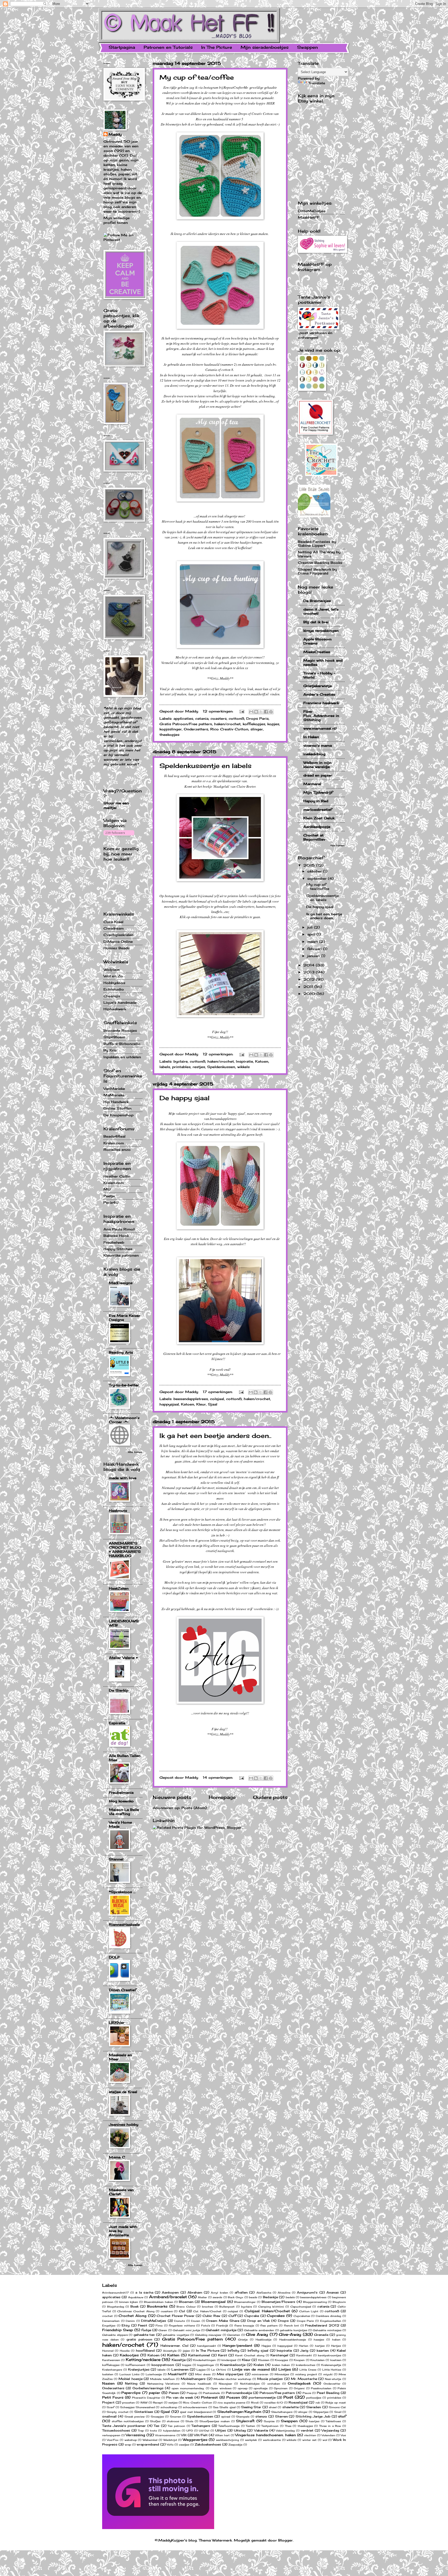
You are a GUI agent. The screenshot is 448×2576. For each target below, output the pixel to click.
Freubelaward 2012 (322, 2325)
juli (311, 927)
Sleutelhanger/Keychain (239, 2412)
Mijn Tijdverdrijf (318, 792)
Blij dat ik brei (316, 622)
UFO (190, 2430)
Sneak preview (135, 2416)
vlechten (310, 2435)
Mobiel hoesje (131, 2379)
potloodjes (314, 2398)
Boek (135, 2307)
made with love (123, 1478)
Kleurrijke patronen (121, 1255)
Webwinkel (150, 2440)
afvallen (241, 2293)
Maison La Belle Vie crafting (124, 1812)
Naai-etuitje (333, 2379)
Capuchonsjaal (301, 2307)
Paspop (192, 2393)
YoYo (170, 2445)
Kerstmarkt (304, 2355)
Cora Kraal (113, 922)
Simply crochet (117, 2412)
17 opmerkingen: (218, 1392)
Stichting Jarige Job (313, 2416)
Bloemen (186, 2302)
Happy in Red (316, 801)
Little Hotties (332, 2370)
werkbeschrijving (227, 2440)
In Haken (311, 737)
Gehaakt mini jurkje (186, 2330)
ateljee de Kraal (123, 2092)
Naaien (108, 2383)
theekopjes (169, 735)
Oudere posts (270, 1797)
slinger (257, 729)
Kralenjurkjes (139, 2370)
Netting (131, 2384)
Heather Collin (117, 1176)
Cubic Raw (212, 2316)
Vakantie (261, 2430)
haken (336, 2339)
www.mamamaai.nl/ (320, 728)
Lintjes (285, 2369)
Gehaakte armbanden (259, 2330)
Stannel (116, 1859)
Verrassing (135, 2435)
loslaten (108, 2374)
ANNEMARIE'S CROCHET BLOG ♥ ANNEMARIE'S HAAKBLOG (125, 1549)
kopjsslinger (171, 729)
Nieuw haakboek (199, 2384)
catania (202, 718)
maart (313, 941)
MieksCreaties (317, 652)
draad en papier (318, 775)
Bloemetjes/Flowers (278, 2302)
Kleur (201, 1404)
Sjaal (213, 1404)
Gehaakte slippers (115, 2335)
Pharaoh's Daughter (146, 2398)
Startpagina (122, 47)
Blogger (285, 2540)
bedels (290, 2297)
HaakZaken (119, 1588)
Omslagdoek (299, 2383)
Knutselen (317, 2360)
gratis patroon (139, 2339)
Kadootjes (129, 2355)
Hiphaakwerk (115, 1009)
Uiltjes (221, 2430)
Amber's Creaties (319, 694)
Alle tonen (135, 1452)
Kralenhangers (112, 2370)
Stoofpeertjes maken (215, 2421)
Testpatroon (270, 2426)
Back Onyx (236, 2297)
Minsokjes (282, 2374)
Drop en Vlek (259, 2321)
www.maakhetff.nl (256, 694)
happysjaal (169, 1404)
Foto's (206, 2325)
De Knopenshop (118, 1115)
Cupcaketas (302, 2316)
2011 (309, 987)
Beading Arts (121, 1352)
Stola (189, 2421)
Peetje (109, 1196)
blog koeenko (121, 1801)
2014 (310, 965)
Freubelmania (121, 1792)
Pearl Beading (328, 2393)
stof (342, 2416)
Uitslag (240, 2430)
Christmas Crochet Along (136, 2311)
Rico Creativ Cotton (229, 729)
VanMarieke (114, 1089)
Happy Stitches (118, 1249)
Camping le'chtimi (271, 2307)
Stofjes (155, 2421)
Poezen (233, 2397)
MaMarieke (114, 1095)
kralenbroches (306, 2365)
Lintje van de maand (251, 2369)
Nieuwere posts (172, 1797)
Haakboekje (264, 2339)
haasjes (319, 2339)
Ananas (333, 2293)
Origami (299, 2388)
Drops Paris (257, 718)
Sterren (281, 2416)
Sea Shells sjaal (224, 2407)
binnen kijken (129, 2302)
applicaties (183, 718)
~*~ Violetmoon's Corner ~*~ (124, 1420)
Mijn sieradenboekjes (265, 47)
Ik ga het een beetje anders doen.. (215, 1436)
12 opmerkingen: (219, 711)
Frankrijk (222, 2325)
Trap (141, 2430)
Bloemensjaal (213, 2302)
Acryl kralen (219, 2293)
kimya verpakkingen (321, 631)
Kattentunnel (199, 2355)
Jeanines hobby (124, 2124)
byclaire (181, 1061)
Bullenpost (227, 2307)
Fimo (159, 2325)
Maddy (115, 134)
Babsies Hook (116, 1236)
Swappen (307, 47)
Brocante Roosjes (120, 1030)
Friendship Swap (118, 2330)
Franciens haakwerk (321, 703)
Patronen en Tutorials (168, 47)
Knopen (299, 2360)
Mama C (117, 2157)
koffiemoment (135, 2365)
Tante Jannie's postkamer (124, 2426)
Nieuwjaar (225, 2384)
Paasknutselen (321, 2388)
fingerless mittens (182, 2325)
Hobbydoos (114, 983)
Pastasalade (211, 2393)
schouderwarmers (195, 2407)
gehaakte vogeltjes (176, 2335)
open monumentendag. (188, 2388)
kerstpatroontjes (330, 2355)
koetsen (336, 2360)
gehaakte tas (144, 2335)
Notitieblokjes (250, 2384)
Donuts (180, 2321)
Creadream (114, 928)
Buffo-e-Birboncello (122, 1044)
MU (107, 1189)
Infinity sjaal (258, 2351)
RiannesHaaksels (124, 1924)
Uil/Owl (204, 2430)
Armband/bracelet (168, 2297)
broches (208, 2307)
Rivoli (255, 2402)
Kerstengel (279, 2355)
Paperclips (131, 2393)
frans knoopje (244, 2325)
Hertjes (336, 2346)
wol (325, 2440)
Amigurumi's (307, 2293)
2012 (310, 979)
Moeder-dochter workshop (233, 2379)
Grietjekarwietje (318, 686)
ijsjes (186, 2351)
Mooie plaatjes (270, 2379)
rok (318, 2402)
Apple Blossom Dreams (317, 641)
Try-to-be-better (124, 1385)
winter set (309, 2440)
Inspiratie (244, 1061)
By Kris (110, 1050)
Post (288, 2397)
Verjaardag (330, 2430)
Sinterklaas (144, 2412)
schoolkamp (169, 2407)
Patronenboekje (239, 2393)
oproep (243, 2388)
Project (108, 2402)
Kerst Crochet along (250, 2355)
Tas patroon (176, 2426)
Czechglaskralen (118, 935)
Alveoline (284, 2293)
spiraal (226, 2416)
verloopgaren (111, 2435)
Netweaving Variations (163, 2384)
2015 (310, 865)
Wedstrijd (170, 2440)
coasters (219, 718)
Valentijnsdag (285, 2430)
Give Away (257, 2334)
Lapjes (201, 2370)
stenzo (261, 2416)
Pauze (307, 2393)
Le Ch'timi (219, 2370)
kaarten (323, 2351)
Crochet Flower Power (176, 2316)
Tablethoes (333, 2421)
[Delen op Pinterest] (271, 712)
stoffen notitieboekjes (128, 2421)
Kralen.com (114, 1143)
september (318, 878)
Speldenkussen (221, 1067)
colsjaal (217, 1399)
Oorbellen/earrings (148, 2388)
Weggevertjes (195, 2440)
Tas (157, 2426)
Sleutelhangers (282, 2412)
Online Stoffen (117, 1108)
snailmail (109, 2416)
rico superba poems (231, 2402)
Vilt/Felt (201, 2435)
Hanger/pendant (237, 2345)
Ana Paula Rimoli (119, 1229)
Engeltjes (109, 2325)
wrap (128, 2445)
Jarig (304, 2351)
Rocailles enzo (117, 1149)
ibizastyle (170, 2351)
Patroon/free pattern (277, 2393)
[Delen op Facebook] (266, 712)
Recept (158, 2402)
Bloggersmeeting (315, 2302)
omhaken (274, 2384)
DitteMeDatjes (312, 211)
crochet (107, 2316)
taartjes (314, 2421)
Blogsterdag (116, 2307)
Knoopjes (281, 2360)
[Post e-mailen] (242, 711)
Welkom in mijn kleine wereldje (317, 765)
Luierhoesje (154, 2374)
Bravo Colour (186, 2307)
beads (253, 2297)
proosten (128, 2402)
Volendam (328, 2435)
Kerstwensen (111, 2360)
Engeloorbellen (331, 2321)
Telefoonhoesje (229, 2426)
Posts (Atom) (194, 1808)
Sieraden (314, 2407)
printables (181, 1067)
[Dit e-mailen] (251, 712)
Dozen (196, 2321)
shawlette (290, 2407)
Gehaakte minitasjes (327, 2330)
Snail (338, 2412)
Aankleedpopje (317, 827)
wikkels (243, 1067)
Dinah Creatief (122, 1990)
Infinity (233, 2351)
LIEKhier (117, 2023)
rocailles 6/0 (274, 2402)
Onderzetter (332, 2384)
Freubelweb (114, 1242)
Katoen (262, 1061)
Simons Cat (337, 2407)
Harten (304, 2346)
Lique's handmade (120, 1002)
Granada (321, 2335)
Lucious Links (129, 2374)
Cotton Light (309, 2311)
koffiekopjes (254, 724)
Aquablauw (136, 2297)
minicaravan (260, 2374)
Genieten (234, 2335)
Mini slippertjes (230, 2374)
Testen (250, 2426)
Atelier (202, 2297)
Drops (283, 2321)
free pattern (269, 2325)
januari (314, 956)
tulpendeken (172, 2430)
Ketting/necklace (143, 2360)
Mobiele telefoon (162, 2379)
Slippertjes (321, 2412)
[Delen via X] (261, 712)
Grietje (243, 2339)
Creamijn (112, 996)
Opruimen (281, 2388)
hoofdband (145, 2351)
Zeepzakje (235, 2445)
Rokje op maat (336, 2402)
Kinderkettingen (204, 2360)
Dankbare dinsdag (329, 2316)
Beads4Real (114, 1136)
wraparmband (148, 2445)
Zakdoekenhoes (208, 2445)
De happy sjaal (184, 1098)
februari (315, 949)
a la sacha (144, 2293)
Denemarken (111, 2321)
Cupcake (252, 2316)
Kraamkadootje (233, 2365)
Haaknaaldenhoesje (293, 2339)
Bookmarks (157, 2306)
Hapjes (266, 2346)
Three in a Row (330, 2426)
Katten (173, 2355)
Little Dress (308, 2370)
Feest (143, 2325)
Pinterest (209, 2397)
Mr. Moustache (304, 2379)
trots (153, 2430)
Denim (130, 2321)
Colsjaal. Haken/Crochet (267, 2311)
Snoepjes (157, 2416)
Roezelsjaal (298, 2402)
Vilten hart (222, 2435)
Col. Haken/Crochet (207, 2311)
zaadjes (184, 2445)
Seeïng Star (251, 2407)
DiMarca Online (118, 941)
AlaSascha (264, 2293)
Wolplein (111, 970)
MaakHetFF (309, 217)
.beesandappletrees (223, 1119)
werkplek (251, 2440)
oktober (315, 871)
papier (155, 2393)
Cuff (232, 2316)
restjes (199, 1067)
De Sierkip (119, 1690)
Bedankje (270, 2297)
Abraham (195, 2293)
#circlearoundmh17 (115, 2293)
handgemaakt (206, 2346)
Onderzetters (196, 729)
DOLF (114, 1957)
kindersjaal (229, 2360)
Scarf (110, 2407)
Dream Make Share (223, 2321)
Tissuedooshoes (116, 2430)
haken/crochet (227, 724)
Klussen (264, 2360)
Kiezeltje (179, 2360)
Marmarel (312, 784)
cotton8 (236, 718)
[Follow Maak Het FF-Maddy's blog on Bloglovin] (119, 836)
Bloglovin (339, 2302)
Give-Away (290, 2334)
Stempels (243, 2416)
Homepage (222, 1797)
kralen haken (281, 2365)
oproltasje (261, 2388)
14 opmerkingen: (219, 1777)
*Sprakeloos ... (122, 1892)
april (312, 934)
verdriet (307, 2430)
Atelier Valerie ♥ (123, 1658)
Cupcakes (276, 2316)
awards (217, 2297)
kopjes (273, 724)
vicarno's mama (318, 745)
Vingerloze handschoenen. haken (265, 2435)
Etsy (126, 2325)
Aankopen (170, 2293)
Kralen (259, 2365)
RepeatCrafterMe (236, 87)
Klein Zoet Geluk (319, 818)
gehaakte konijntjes (293, 2330)
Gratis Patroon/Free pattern (186, 724)
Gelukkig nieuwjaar (208, 2335)
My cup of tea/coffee (197, 77)
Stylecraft (245, 2421)
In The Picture (217, 47)
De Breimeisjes (317, 601)
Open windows (221, 2388)
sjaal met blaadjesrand (196, 2412)
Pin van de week (180, 2398)
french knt (292, 2325)
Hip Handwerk (116, 1102)
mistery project (306, 2374)
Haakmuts (118, 1511)
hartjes (320, 2346)
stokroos (173, 2421)
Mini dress (203, 2374)
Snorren (176, 2416)
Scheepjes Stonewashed (137, 2407)
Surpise (269, 2421)
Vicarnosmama (165, 2435)
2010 (310, 994)
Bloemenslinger (245, 2302)
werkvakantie (272, 2440)
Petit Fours (113, 2397)
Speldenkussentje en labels (205, 766)
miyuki (328, 2374)
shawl (273, 2407)
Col (182, 2311)
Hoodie (125, 2351)
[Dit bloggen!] (256, 712)
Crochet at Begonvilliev (314, 837)
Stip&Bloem (114, 1037)
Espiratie (117, 1723)
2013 (310, 972)
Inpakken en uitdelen (122, 1057)
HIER (271, 103)
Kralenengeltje (331, 2365)
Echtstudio (114, 989)
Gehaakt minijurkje (221, 2330)
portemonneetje (262, 2398)
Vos (343, 2435)
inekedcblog (314, 754)
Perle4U (111, 1202)
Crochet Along (132, 2316)
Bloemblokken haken (159, 2302)
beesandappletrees (191, 1399)
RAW (144, 2402)
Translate (317, 83)
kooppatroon (163, 2365)
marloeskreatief (318, 809)
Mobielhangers (193, 2379)
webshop (131, 2440)
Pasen (174, 2393)
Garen (163, 2330)
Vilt (184, 2435)
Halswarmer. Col (174, 2346)
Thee (288, 2426)
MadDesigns (121, 1283)
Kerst (223, 2355)
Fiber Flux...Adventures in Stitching (321, 716)
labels (165, 1067)
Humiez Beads (117, 948)
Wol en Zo (113, 976)
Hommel (108, 2351)
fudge (146, 2330)
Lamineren (180, 2370)
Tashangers (201, 2426)
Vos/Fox (113, 2440)
